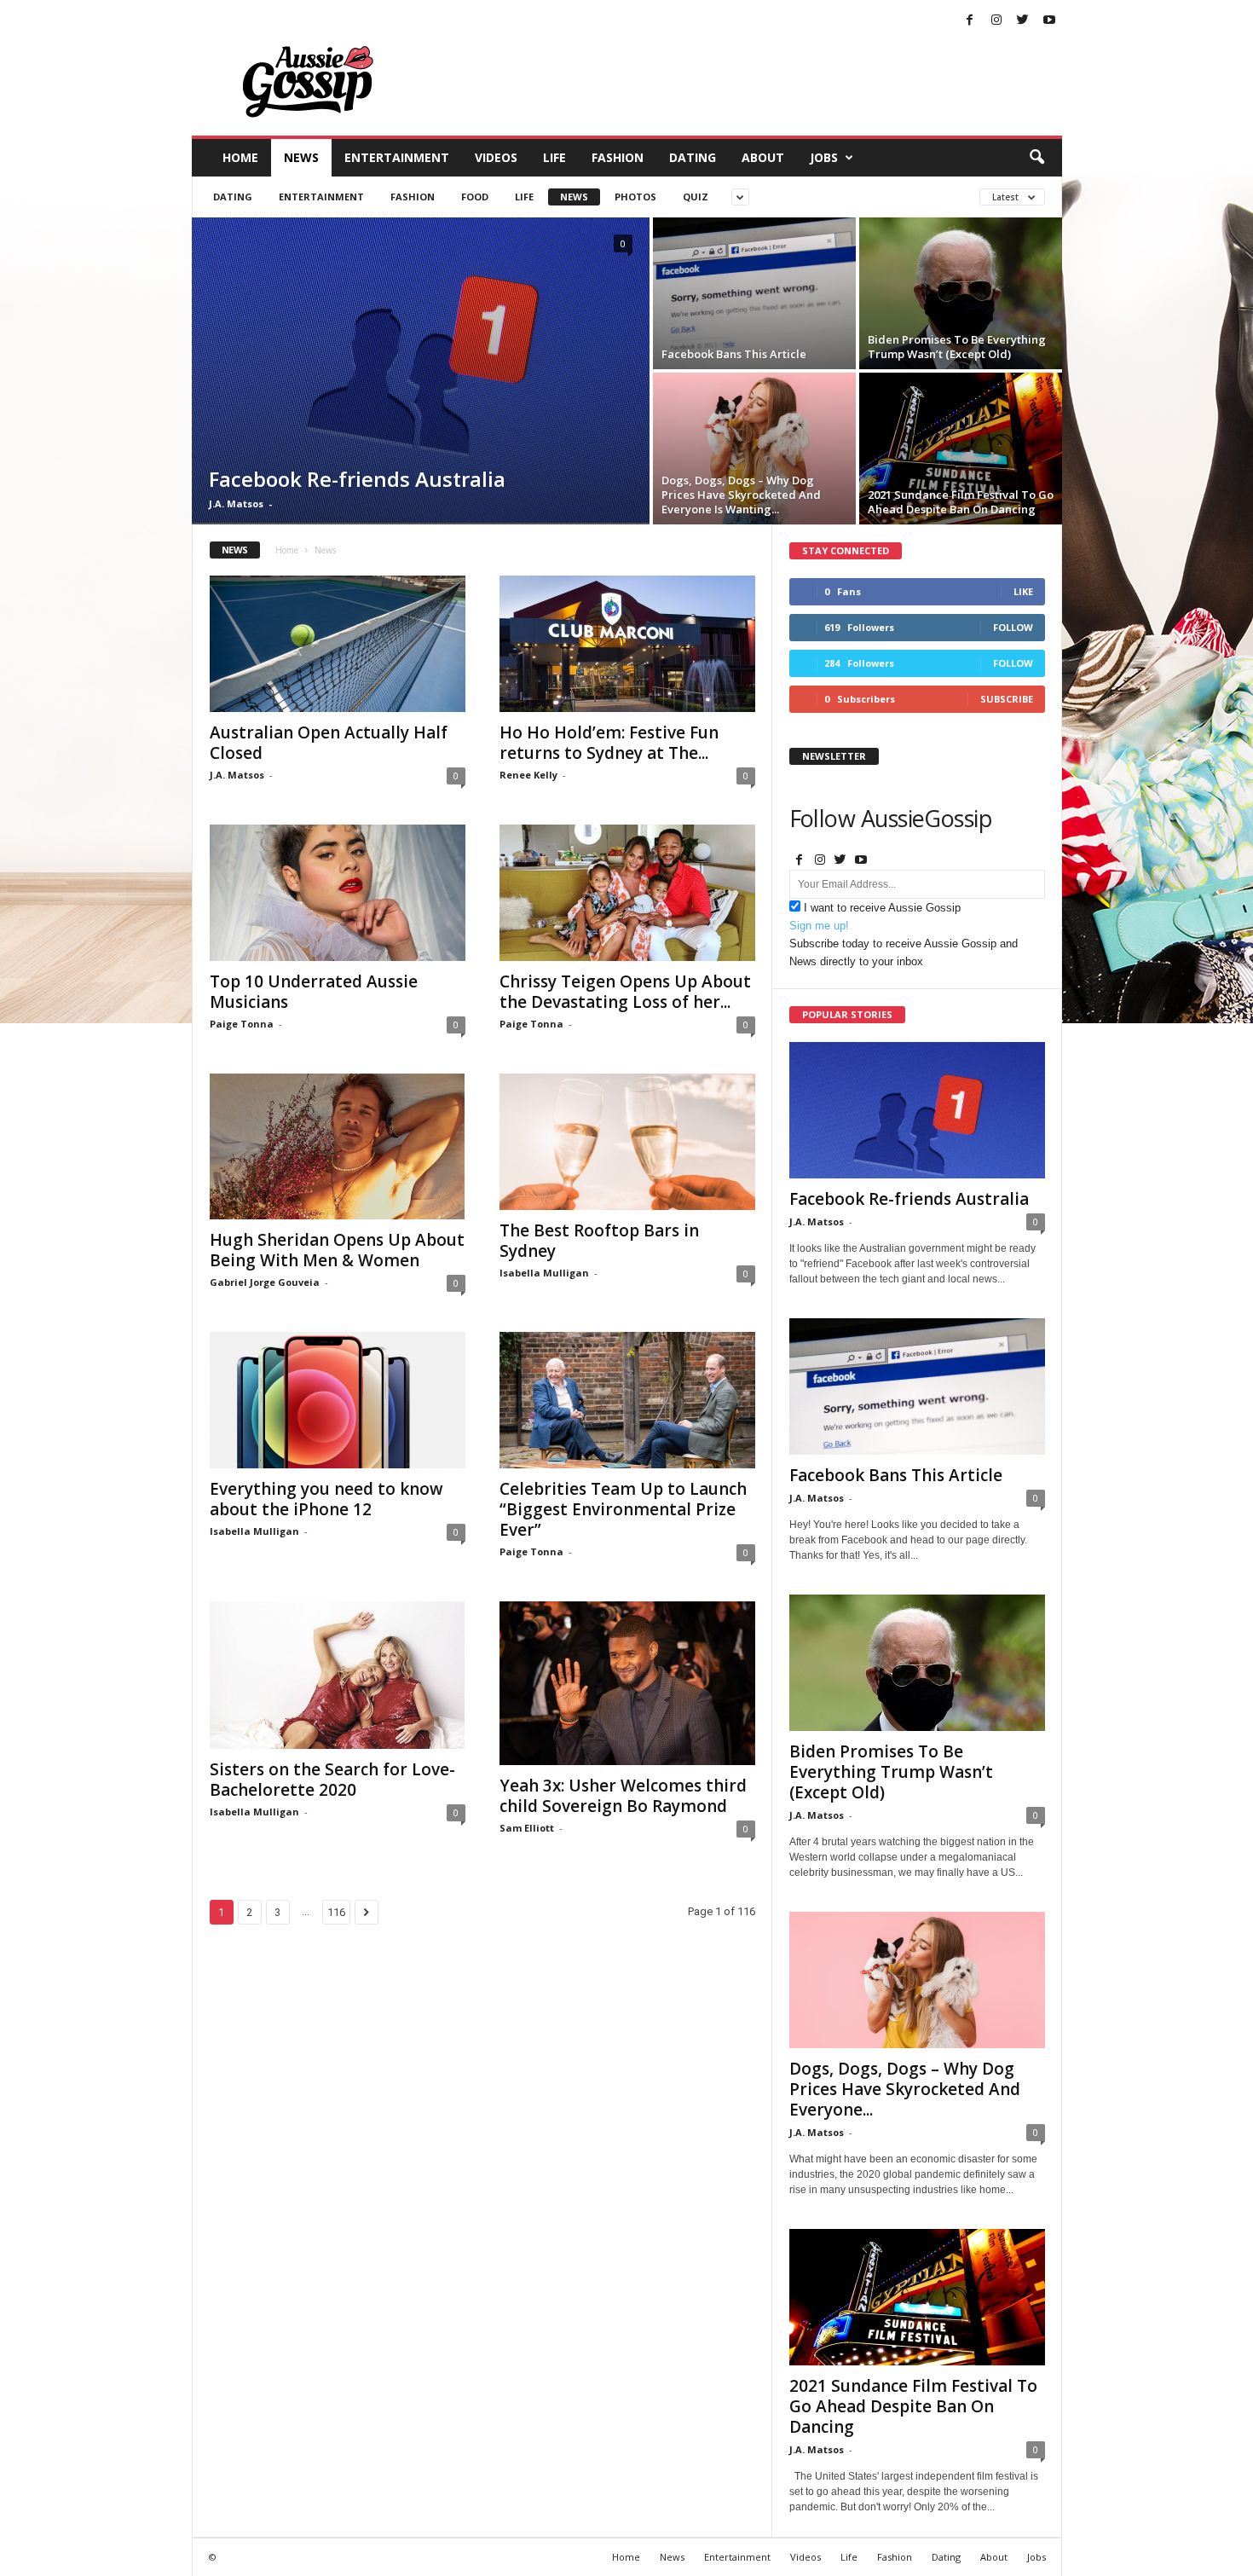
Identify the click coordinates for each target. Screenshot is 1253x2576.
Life (554, 157)
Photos (635, 197)
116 (336, 1912)
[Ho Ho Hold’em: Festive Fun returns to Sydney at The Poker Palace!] (627, 644)
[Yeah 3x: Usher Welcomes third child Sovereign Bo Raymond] (627, 1683)
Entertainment (397, 157)
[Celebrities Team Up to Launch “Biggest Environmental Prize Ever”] (627, 1400)
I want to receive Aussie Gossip (882, 908)
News (301, 157)
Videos (496, 157)
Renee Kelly (528, 775)
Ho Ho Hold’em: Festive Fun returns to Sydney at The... (609, 743)
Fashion (618, 157)
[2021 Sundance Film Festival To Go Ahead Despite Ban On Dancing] (961, 449)
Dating (693, 157)
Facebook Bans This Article (896, 1475)
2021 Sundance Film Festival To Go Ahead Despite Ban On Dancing (913, 2406)
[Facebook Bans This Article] (754, 293)
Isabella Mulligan (544, 1273)
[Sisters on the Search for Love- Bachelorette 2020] (338, 1675)
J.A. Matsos (236, 504)
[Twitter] (1023, 21)
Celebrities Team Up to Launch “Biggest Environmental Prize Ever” (623, 1509)
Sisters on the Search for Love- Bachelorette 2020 (332, 1780)
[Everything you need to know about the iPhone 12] (338, 1400)
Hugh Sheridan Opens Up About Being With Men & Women (337, 1250)
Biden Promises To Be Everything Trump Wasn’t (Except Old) (891, 1772)
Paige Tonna (242, 1024)
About (763, 157)
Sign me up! (819, 926)
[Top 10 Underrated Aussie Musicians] (338, 893)
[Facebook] (970, 21)
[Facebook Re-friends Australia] (421, 370)
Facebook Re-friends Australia (909, 1199)
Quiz (696, 197)
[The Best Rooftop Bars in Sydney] (627, 1142)
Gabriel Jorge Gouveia (265, 1282)
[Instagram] (996, 21)
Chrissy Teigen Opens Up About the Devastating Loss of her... (625, 992)
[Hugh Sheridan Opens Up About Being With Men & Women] (338, 1146)
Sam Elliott (527, 1828)
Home (240, 157)
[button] (1036, 158)
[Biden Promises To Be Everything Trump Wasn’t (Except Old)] (961, 293)
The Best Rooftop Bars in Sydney (599, 1241)
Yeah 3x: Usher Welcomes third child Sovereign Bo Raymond (623, 1796)
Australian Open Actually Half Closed (329, 743)
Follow (1013, 627)
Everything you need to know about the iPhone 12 (326, 1499)
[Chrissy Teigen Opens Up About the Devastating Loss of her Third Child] (627, 893)
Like (1023, 591)
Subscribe (1007, 699)
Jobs (824, 157)
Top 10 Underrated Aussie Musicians (314, 992)
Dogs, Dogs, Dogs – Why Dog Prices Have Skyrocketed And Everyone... (905, 2089)
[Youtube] (1049, 21)
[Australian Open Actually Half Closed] (338, 644)
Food (475, 197)
